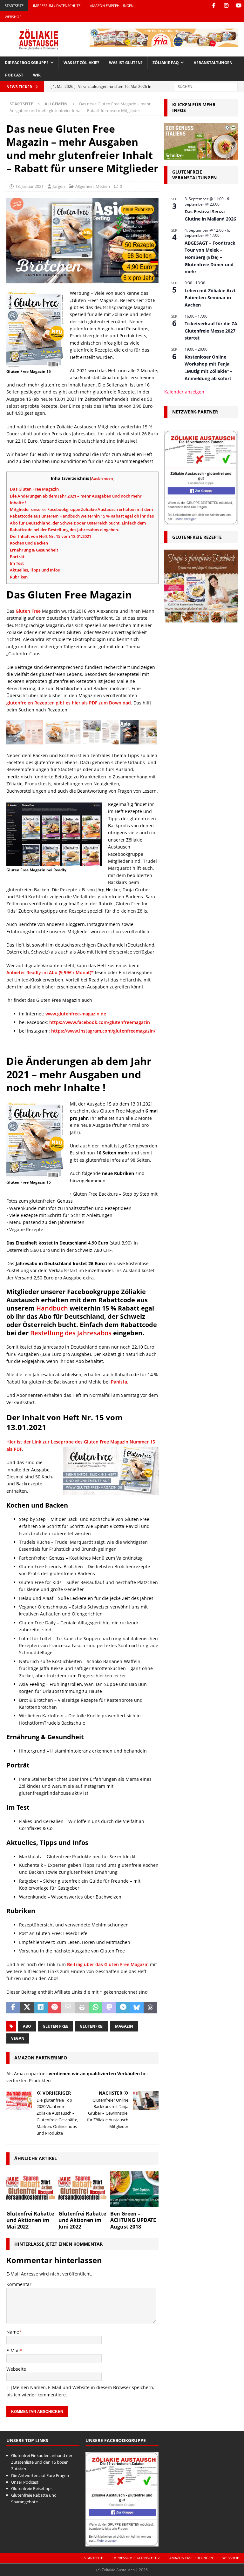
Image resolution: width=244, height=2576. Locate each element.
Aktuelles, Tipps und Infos (35, 570)
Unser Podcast (25, 2482)
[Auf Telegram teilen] (123, 2008)
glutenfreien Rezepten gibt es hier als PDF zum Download (69, 703)
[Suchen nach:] (206, 86)
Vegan (18, 2038)
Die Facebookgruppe (27, 63)
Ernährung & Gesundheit (34, 550)
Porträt (17, 557)
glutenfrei (92, 2026)
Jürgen (59, 186)
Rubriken (19, 577)
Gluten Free (28, 611)
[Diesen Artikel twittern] (27, 2008)
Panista (119, 1382)
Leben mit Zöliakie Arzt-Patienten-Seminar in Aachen (211, 298)
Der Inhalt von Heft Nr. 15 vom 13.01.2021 (51, 536)
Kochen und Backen (29, 543)
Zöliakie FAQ (166, 63)
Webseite (16, 2369)
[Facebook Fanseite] (214, 6)
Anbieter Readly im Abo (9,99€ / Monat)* (50, 972)
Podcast (14, 75)
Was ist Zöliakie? (81, 63)
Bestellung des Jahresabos (71, 1333)
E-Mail (13, 2351)
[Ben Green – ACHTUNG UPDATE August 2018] (134, 2189)
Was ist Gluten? (126, 63)
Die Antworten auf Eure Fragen (40, 2475)
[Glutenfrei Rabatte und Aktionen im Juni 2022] (83, 2189)
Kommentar (19, 2284)
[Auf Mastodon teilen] (109, 2008)
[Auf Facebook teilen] (13, 2008)
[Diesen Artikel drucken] (82, 2008)
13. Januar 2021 (29, 186)
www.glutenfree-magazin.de (76, 1014)
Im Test (17, 563)
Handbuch (52, 1308)
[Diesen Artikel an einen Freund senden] (68, 2008)
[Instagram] (226, 6)
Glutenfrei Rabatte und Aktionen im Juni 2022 (82, 2220)
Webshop (13, 17)
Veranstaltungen (213, 63)
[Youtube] (238, 6)
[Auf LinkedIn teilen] (41, 2008)
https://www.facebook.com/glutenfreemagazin (100, 1022)
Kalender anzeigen (184, 392)
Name (13, 2332)
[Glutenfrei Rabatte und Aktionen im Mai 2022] (30, 2189)
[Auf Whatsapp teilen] (95, 2008)
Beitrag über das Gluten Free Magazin (108, 1964)
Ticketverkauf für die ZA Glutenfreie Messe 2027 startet (211, 331)
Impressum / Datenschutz (57, 6)
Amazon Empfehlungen (112, 6)
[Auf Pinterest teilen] (54, 2008)
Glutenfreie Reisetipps (32, 2488)
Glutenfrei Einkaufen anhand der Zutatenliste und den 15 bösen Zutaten (42, 2462)
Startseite (14, 6)
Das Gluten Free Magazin (34, 489)
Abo (27, 2026)
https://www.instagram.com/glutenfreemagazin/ (103, 1031)
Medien (103, 186)
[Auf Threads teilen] (150, 2008)
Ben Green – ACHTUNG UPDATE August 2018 (133, 2220)
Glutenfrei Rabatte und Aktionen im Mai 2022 (30, 2220)
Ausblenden (102, 478)
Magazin (124, 2026)
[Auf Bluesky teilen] (137, 2008)
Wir (37, 75)
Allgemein (85, 186)
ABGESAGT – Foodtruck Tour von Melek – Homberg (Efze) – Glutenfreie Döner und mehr (210, 257)
